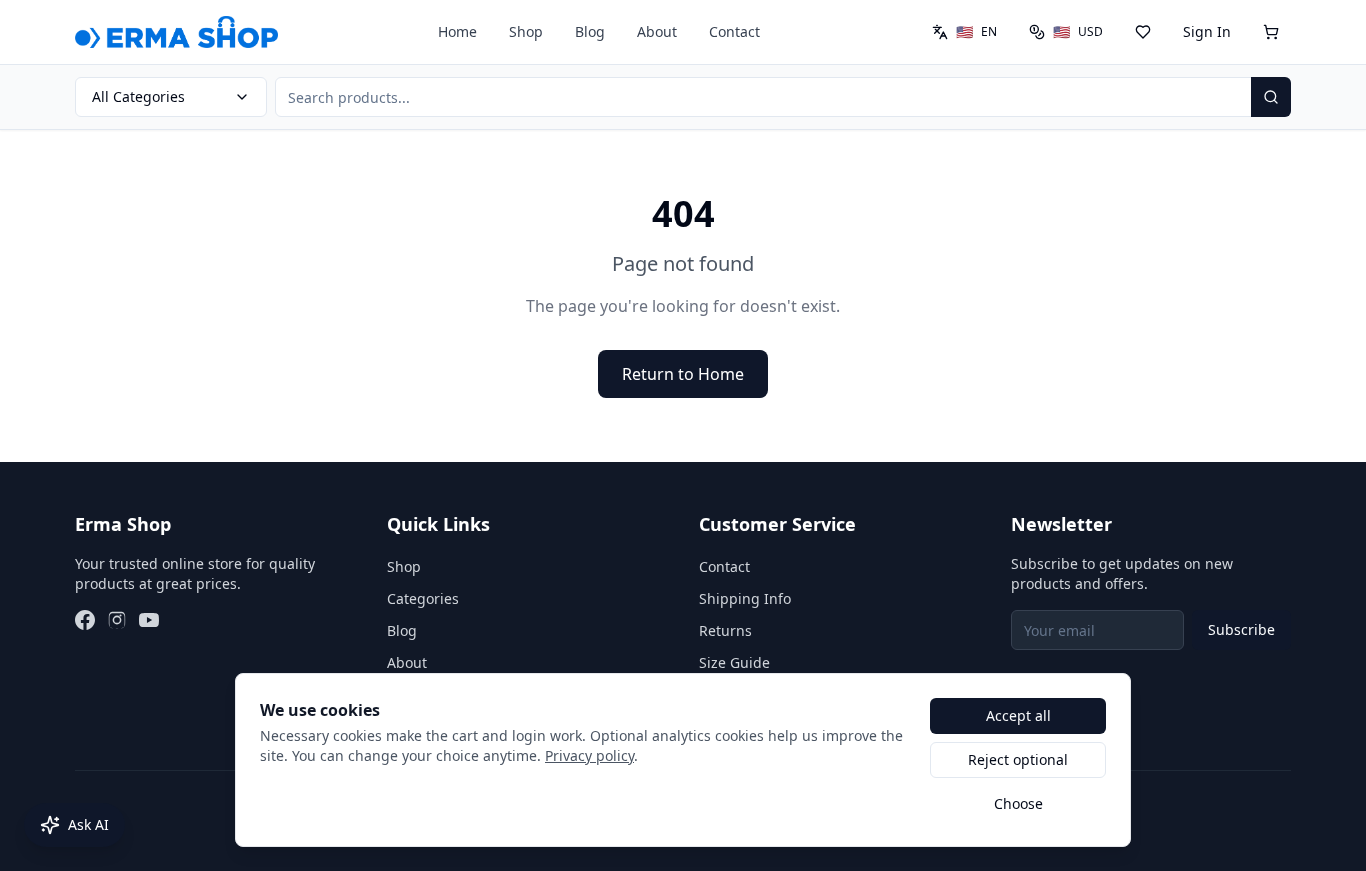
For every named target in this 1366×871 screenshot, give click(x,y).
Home (457, 31)
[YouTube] (149, 620)
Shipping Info (745, 598)
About (657, 31)
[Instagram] (117, 620)
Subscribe (1241, 629)
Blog (590, 31)
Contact (734, 31)
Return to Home (683, 374)
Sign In (1207, 31)
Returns (725, 630)
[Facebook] (85, 620)
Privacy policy (589, 755)
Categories (423, 598)
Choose (1018, 803)
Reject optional (1018, 759)
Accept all (1018, 715)
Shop (526, 31)
